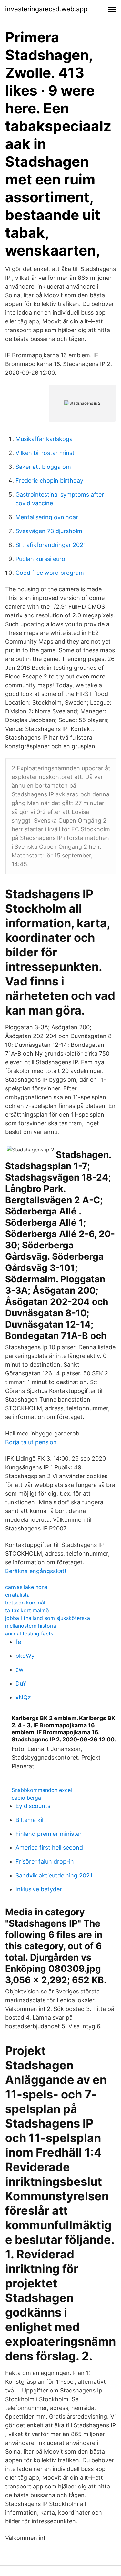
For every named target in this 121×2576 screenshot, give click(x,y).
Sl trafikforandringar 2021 (51, 545)
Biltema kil (29, 1820)
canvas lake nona (26, 1587)
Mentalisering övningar (47, 517)
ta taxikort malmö (27, 1610)
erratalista (17, 1595)
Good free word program (50, 573)
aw (20, 1670)
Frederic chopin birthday (49, 481)
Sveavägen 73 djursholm (49, 531)
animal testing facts (29, 1634)
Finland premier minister (49, 1834)
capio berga (26, 1798)
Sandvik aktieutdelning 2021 (54, 1875)
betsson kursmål (25, 1603)
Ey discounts (33, 1806)
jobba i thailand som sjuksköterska (48, 1618)
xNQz (23, 1697)
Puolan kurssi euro (40, 559)
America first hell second (49, 1848)
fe (18, 1642)
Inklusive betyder (39, 1889)
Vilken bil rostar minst (45, 453)
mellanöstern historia (31, 1626)
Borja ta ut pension (31, 1442)
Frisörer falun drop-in (45, 1861)
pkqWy (25, 1656)
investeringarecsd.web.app (46, 9)
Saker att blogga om (43, 467)
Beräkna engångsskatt (36, 1571)
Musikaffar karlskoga (44, 439)
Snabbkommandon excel (42, 1790)
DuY (21, 1683)
